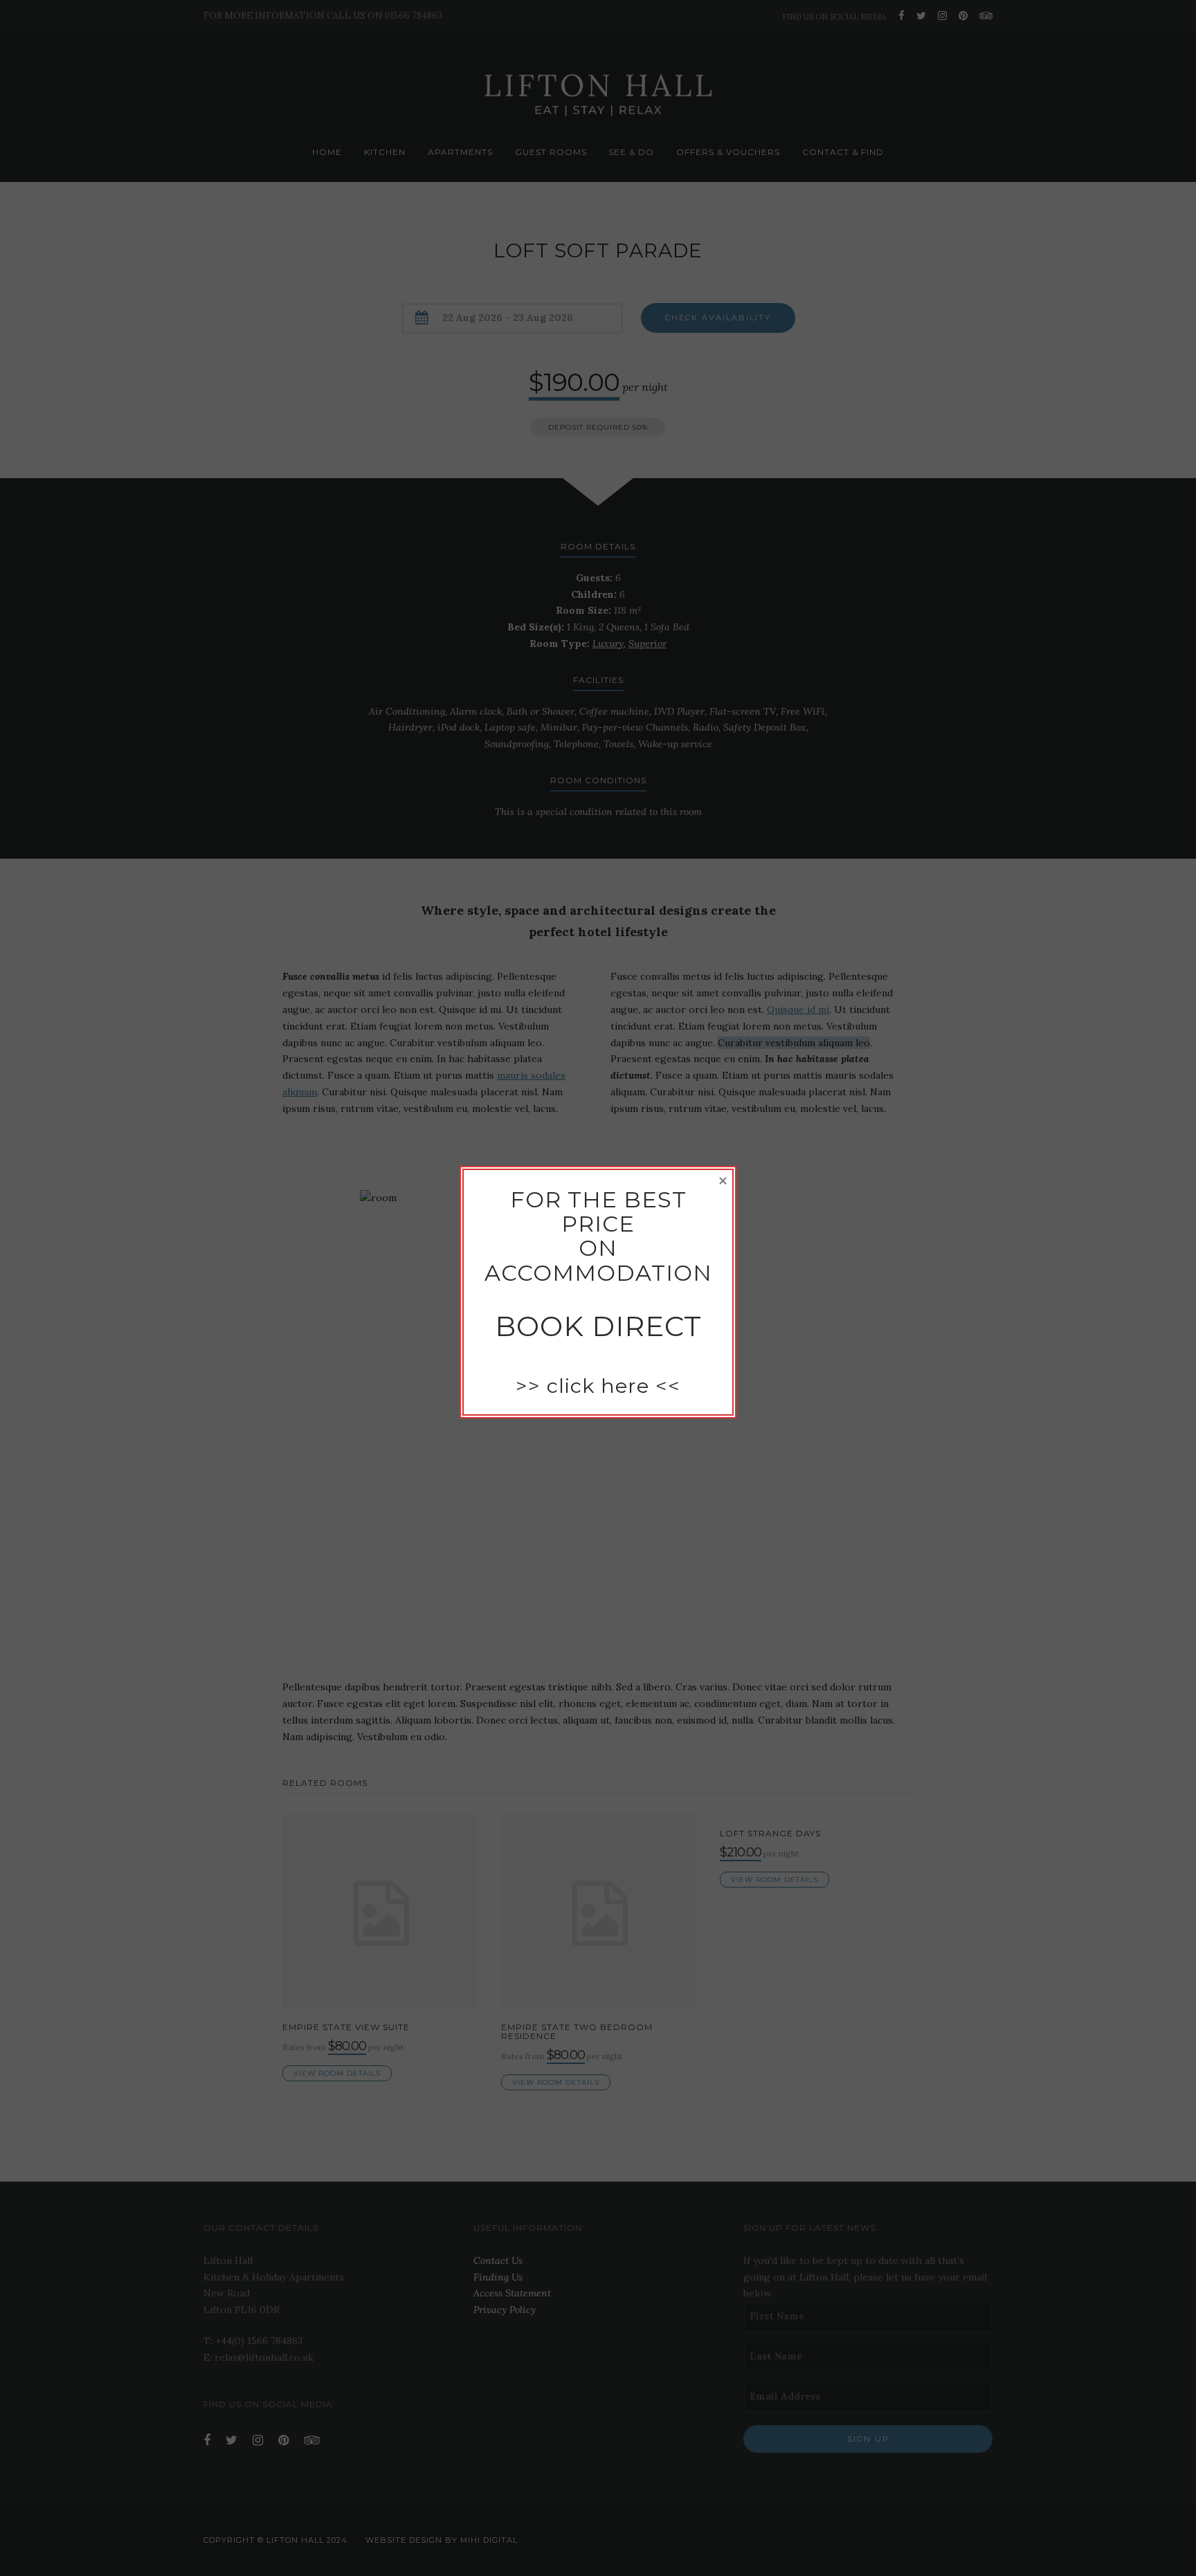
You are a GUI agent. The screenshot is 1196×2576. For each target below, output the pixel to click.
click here (598, 1386)
